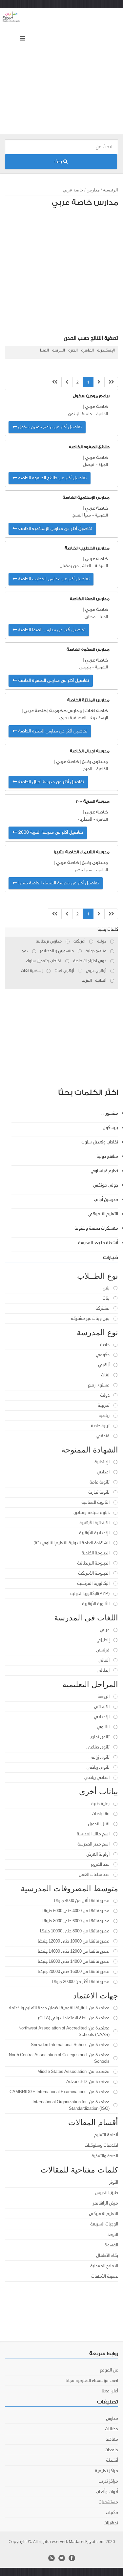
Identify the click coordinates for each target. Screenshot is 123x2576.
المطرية (85, 820)
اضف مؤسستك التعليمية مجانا (92, 2381)
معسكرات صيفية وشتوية (96, 1228)
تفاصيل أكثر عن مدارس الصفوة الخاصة (53, 681)
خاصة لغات (96, 711)
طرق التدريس (106, 2193)
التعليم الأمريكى (103, 2214)
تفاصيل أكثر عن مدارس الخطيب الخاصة (53, 579)
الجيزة (73, 350)
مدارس (93, 190)
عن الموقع (109, 2370)
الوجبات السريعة (104, 2224)
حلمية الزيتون (80, 414)
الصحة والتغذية (105, 2156)
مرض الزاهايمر (105, 2203)
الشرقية (59, 350)
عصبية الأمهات (105, 2276)
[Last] (55, 382)
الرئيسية (111, 190)
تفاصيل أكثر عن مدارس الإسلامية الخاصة (55, 529)
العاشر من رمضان (75, 566)
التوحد (113, 2235)
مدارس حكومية (66, 711)
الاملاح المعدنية (104, 2266)
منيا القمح (82, 515)
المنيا (44, 350)
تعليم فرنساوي (104, 1171)
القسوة (111, 2245)
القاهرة (87, 350)
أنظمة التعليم (106, 2135)
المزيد (87, 981)
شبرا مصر (83, 870)
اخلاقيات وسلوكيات (101, 2145)
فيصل (89, 465)
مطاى (90, 617)
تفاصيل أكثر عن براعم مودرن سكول (49, 427)
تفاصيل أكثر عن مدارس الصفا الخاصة (51, 630)
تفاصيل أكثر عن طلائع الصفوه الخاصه (52, 478)
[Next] (67, 382)
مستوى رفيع (95, 762)
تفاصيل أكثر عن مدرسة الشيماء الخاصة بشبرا (58, 883)
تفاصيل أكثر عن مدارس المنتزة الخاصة (52, 731)
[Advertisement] (61, 73)
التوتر (114, 2182)
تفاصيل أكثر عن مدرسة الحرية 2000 (50, 833)
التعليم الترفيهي (103, 1214)
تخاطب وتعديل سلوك (100, 1142)
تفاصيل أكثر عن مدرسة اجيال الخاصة (51, 782)
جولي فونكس (106, 1185)
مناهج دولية (107, 1157)
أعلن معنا (110, 2391)
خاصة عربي (73, 190)
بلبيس (85, 667)
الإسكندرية (106, 350)
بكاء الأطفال (107, 2256)
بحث (59, 162)
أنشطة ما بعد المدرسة (98, 1243)
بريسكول (110, 1128)
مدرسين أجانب (106, 1200)
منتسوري (110, 1113)
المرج (88, 769)
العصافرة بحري (73, 718)
